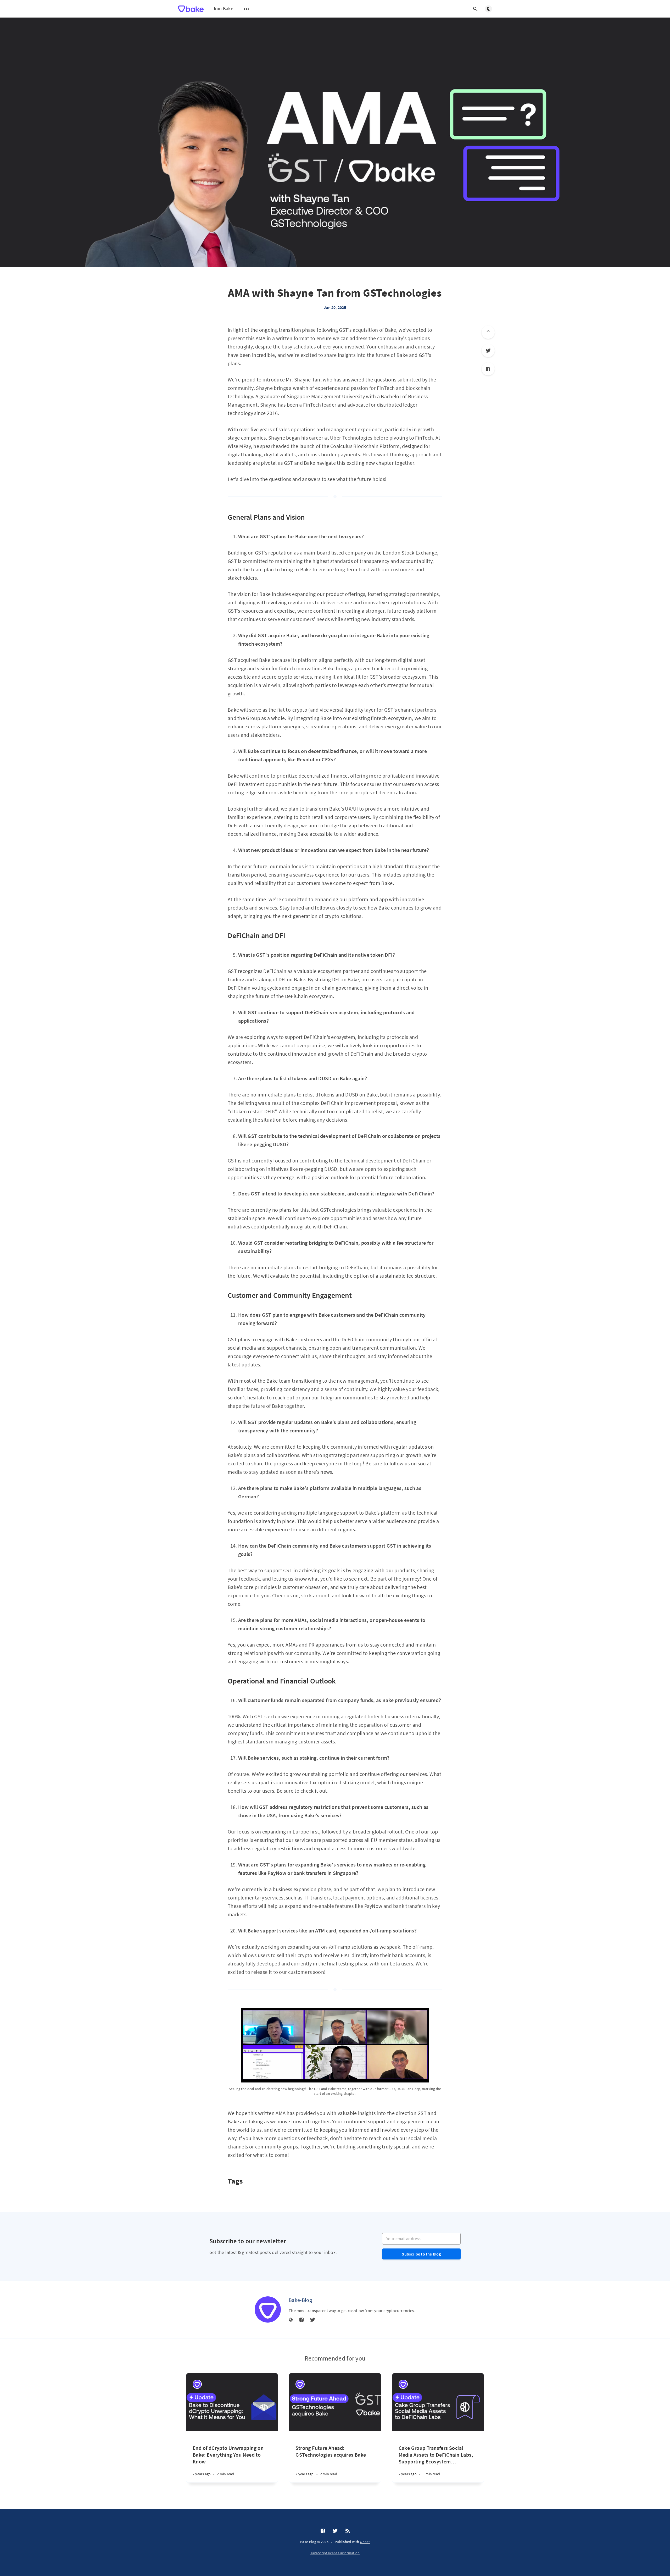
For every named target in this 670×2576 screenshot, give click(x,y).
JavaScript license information (335, 2553)
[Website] (291, 2320)
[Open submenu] (247, 9)
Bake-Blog (300, 2300)
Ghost (365, 2542)
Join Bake (223, 9)
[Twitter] (488, 351)
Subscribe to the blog (421, 2254)
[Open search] (475, 9)
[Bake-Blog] (268, 2309)
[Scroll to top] (488, 332)
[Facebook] (488, 369)
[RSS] (348, 2531)
